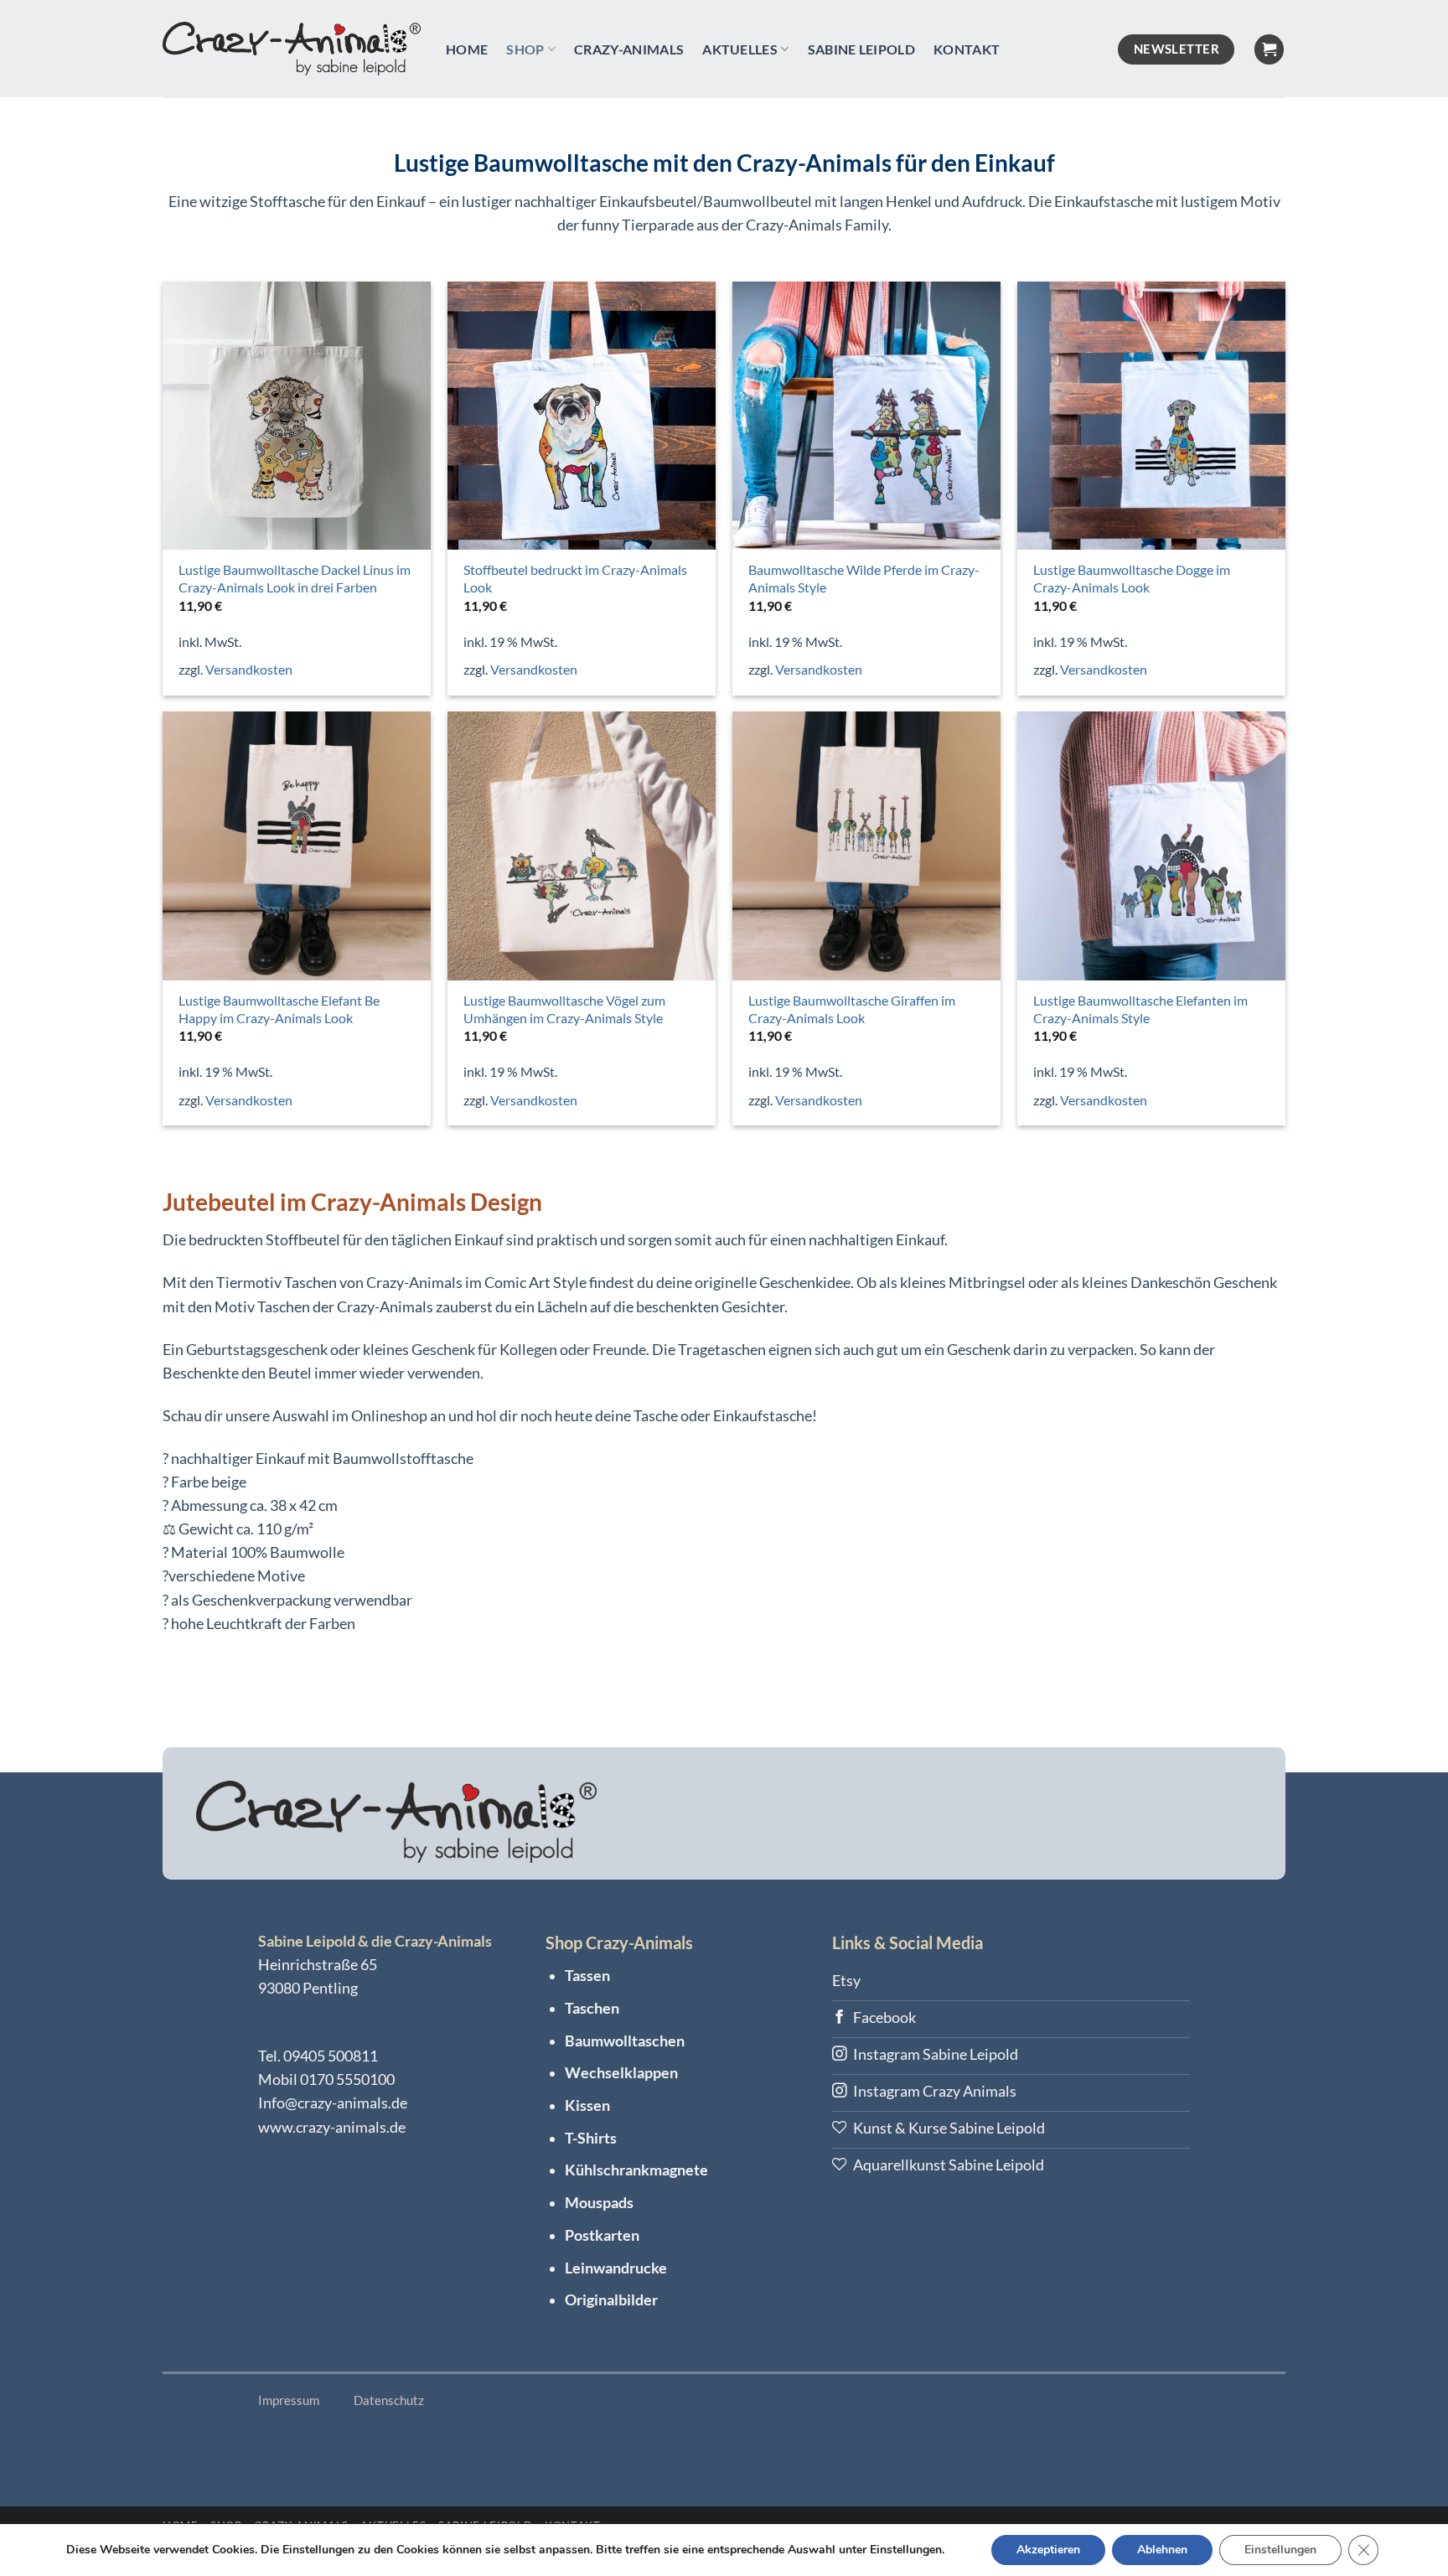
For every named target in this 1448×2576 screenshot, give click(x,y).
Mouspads (599, 2203)
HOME (467, 49)
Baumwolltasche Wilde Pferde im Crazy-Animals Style (864, 578)
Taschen (592, 2008)
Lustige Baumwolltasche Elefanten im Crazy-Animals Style (1140, 1009)
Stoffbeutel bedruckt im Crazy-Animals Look (575, 578)
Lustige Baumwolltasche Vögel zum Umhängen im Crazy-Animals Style (564, 1009)
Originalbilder (611, 2300)
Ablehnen (1162, 2550)
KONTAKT (967, 49)
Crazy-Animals (629, 49)
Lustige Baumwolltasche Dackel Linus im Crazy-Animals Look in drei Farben (295, 578)
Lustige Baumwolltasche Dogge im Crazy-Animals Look (1132, 578)
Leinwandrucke (616, 2268)
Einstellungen (1280, 2550)
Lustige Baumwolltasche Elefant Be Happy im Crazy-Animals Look (279, 1009)
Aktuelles (740, 49)
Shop (525, 49)
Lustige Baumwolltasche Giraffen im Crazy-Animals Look (852, 1009)
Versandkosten (249, 669)
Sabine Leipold (861, 49)
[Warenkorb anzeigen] (1269, 49)
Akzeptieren (1048, 2550)
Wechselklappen (621, 2073)
